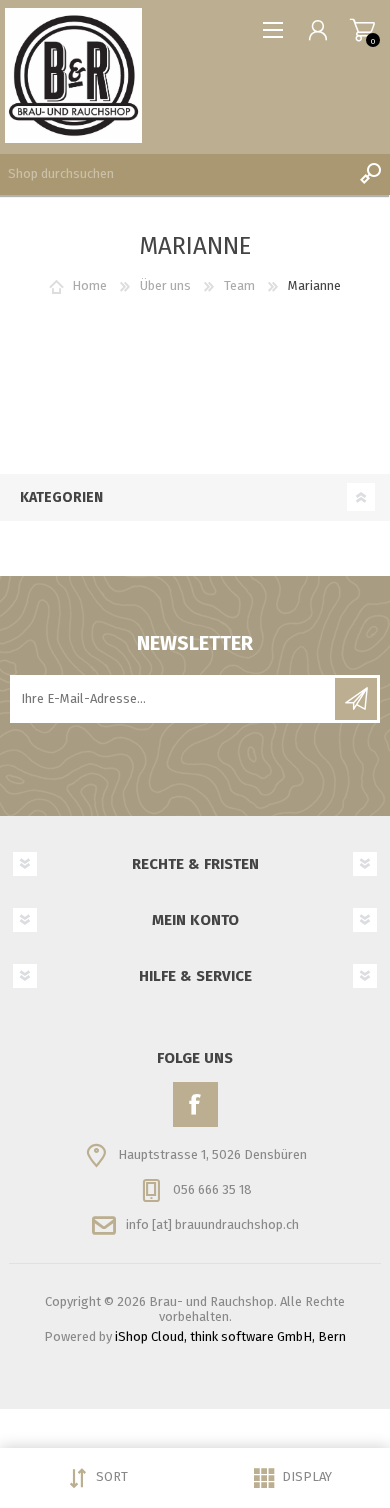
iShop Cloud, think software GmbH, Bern (230, 1336)
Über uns (165, 285)
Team (239, 285)
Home (89, 285)
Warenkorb (362, 30)
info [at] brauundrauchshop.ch (212, 1224)
